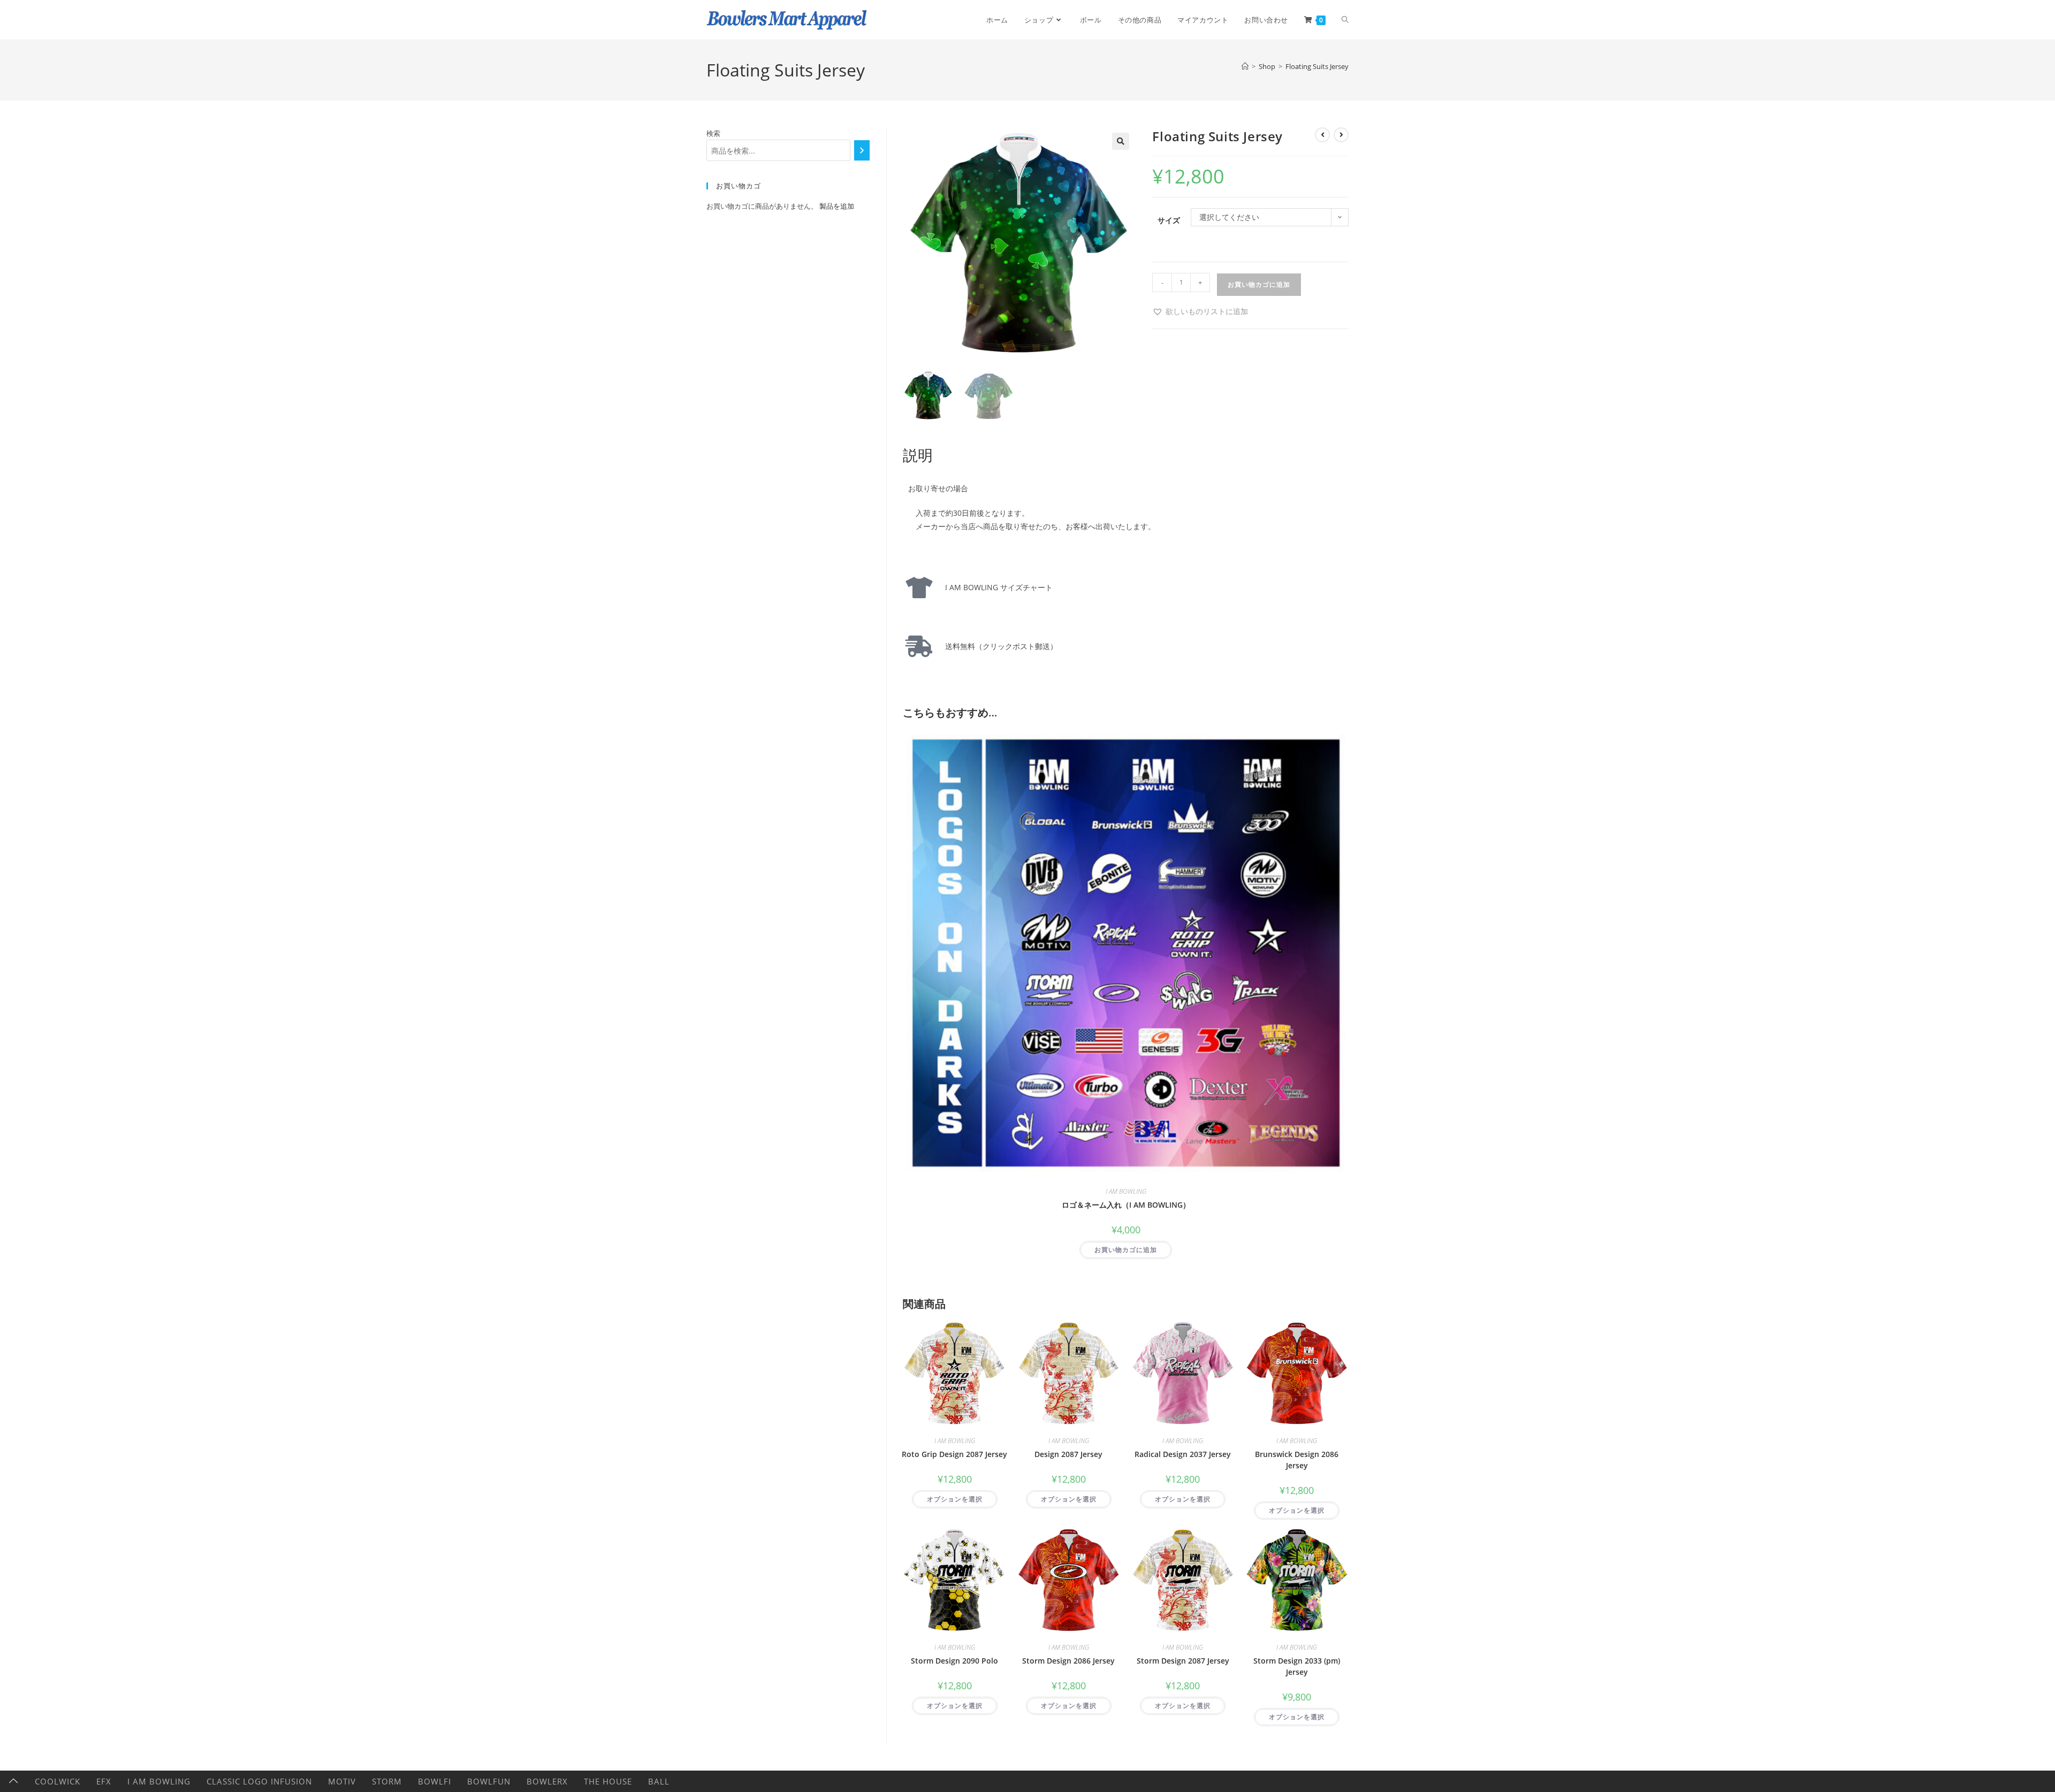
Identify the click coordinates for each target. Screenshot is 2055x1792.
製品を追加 (837, 206)
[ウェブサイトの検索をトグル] (1345, 20)
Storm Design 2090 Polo (954, 1661)
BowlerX (547, 1781)
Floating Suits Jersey (1317, 66)
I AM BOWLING (1126, 1191)
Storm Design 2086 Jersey (1068, 1661)
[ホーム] (1245, 66)
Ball (659, 1781)
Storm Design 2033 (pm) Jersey (1297, 1666)
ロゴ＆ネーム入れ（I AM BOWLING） (1126, 1205)
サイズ (1169, 220)
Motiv (342, 1781)
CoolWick (58, 1781)
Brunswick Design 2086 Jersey (1297, 1460)
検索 (713, 133)
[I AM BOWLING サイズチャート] (919, 588)
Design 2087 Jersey (1068, 1454)
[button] (1121, 141)
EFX (104, 1781)
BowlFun (489, 1781)
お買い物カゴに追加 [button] (1126, 1250)
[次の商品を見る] (1341, 135)
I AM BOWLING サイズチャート (995, 587)
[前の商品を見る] (1322, 135)
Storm (387, 1781)
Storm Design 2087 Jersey (1183, 1661)
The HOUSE (608, 1781)
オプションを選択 (955, 1499)
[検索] (862, 150)
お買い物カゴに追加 (1259, 284)
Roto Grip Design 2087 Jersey (954, 1454)
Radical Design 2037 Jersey (1183, 1454)
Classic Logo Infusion (259, 1781)
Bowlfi (435, 1781)
